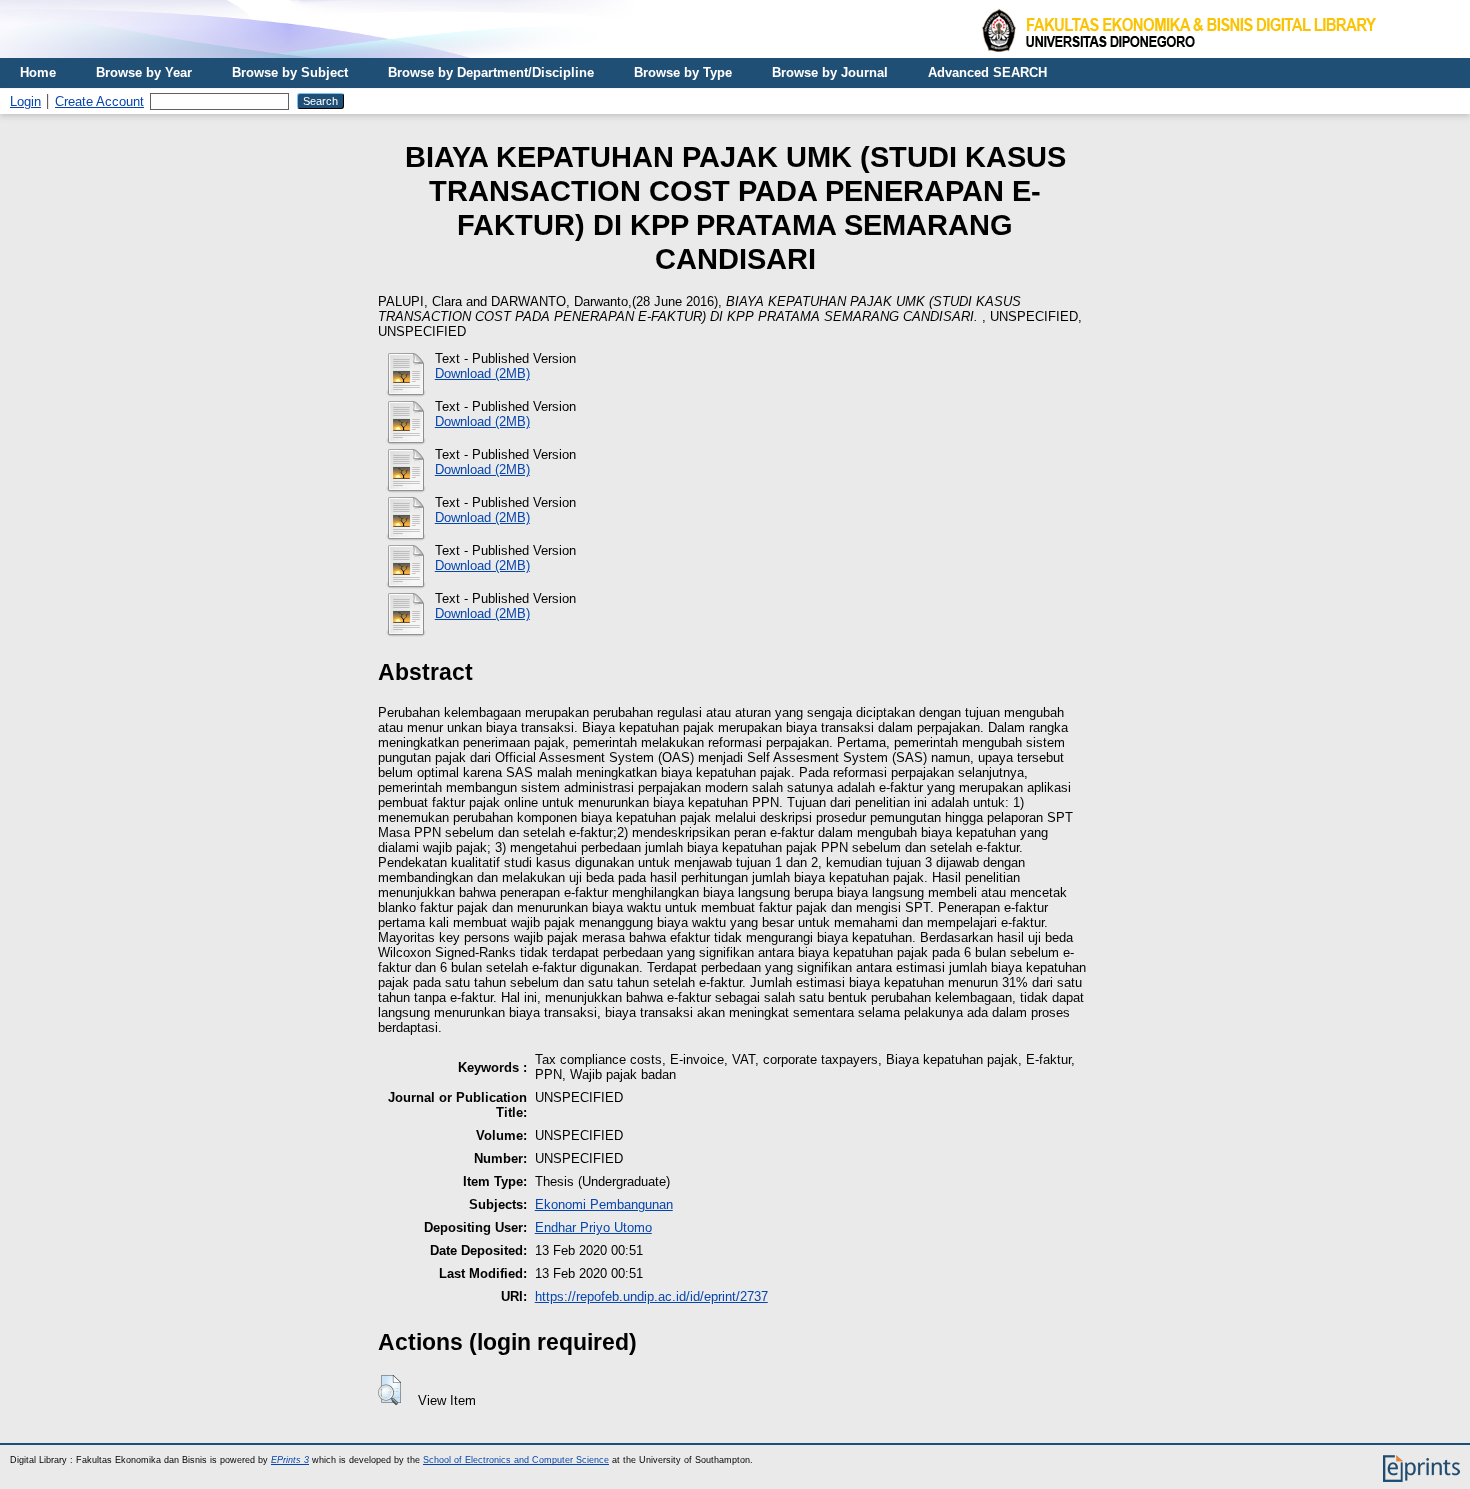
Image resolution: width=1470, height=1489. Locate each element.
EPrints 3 (290, 1460)
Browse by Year (144, 72)
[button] (389, 1390)
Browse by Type (683, 72)
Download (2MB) (482, 373)
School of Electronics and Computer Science (516, 1460)
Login (25, 101)
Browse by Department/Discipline (491, 72)
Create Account (99, 101)
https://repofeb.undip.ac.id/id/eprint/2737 (651, 1296)
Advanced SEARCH (987, 72)
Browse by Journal (830, 72)
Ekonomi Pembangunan (604, 1204)
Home (38, 72)
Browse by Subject (290, 72)
